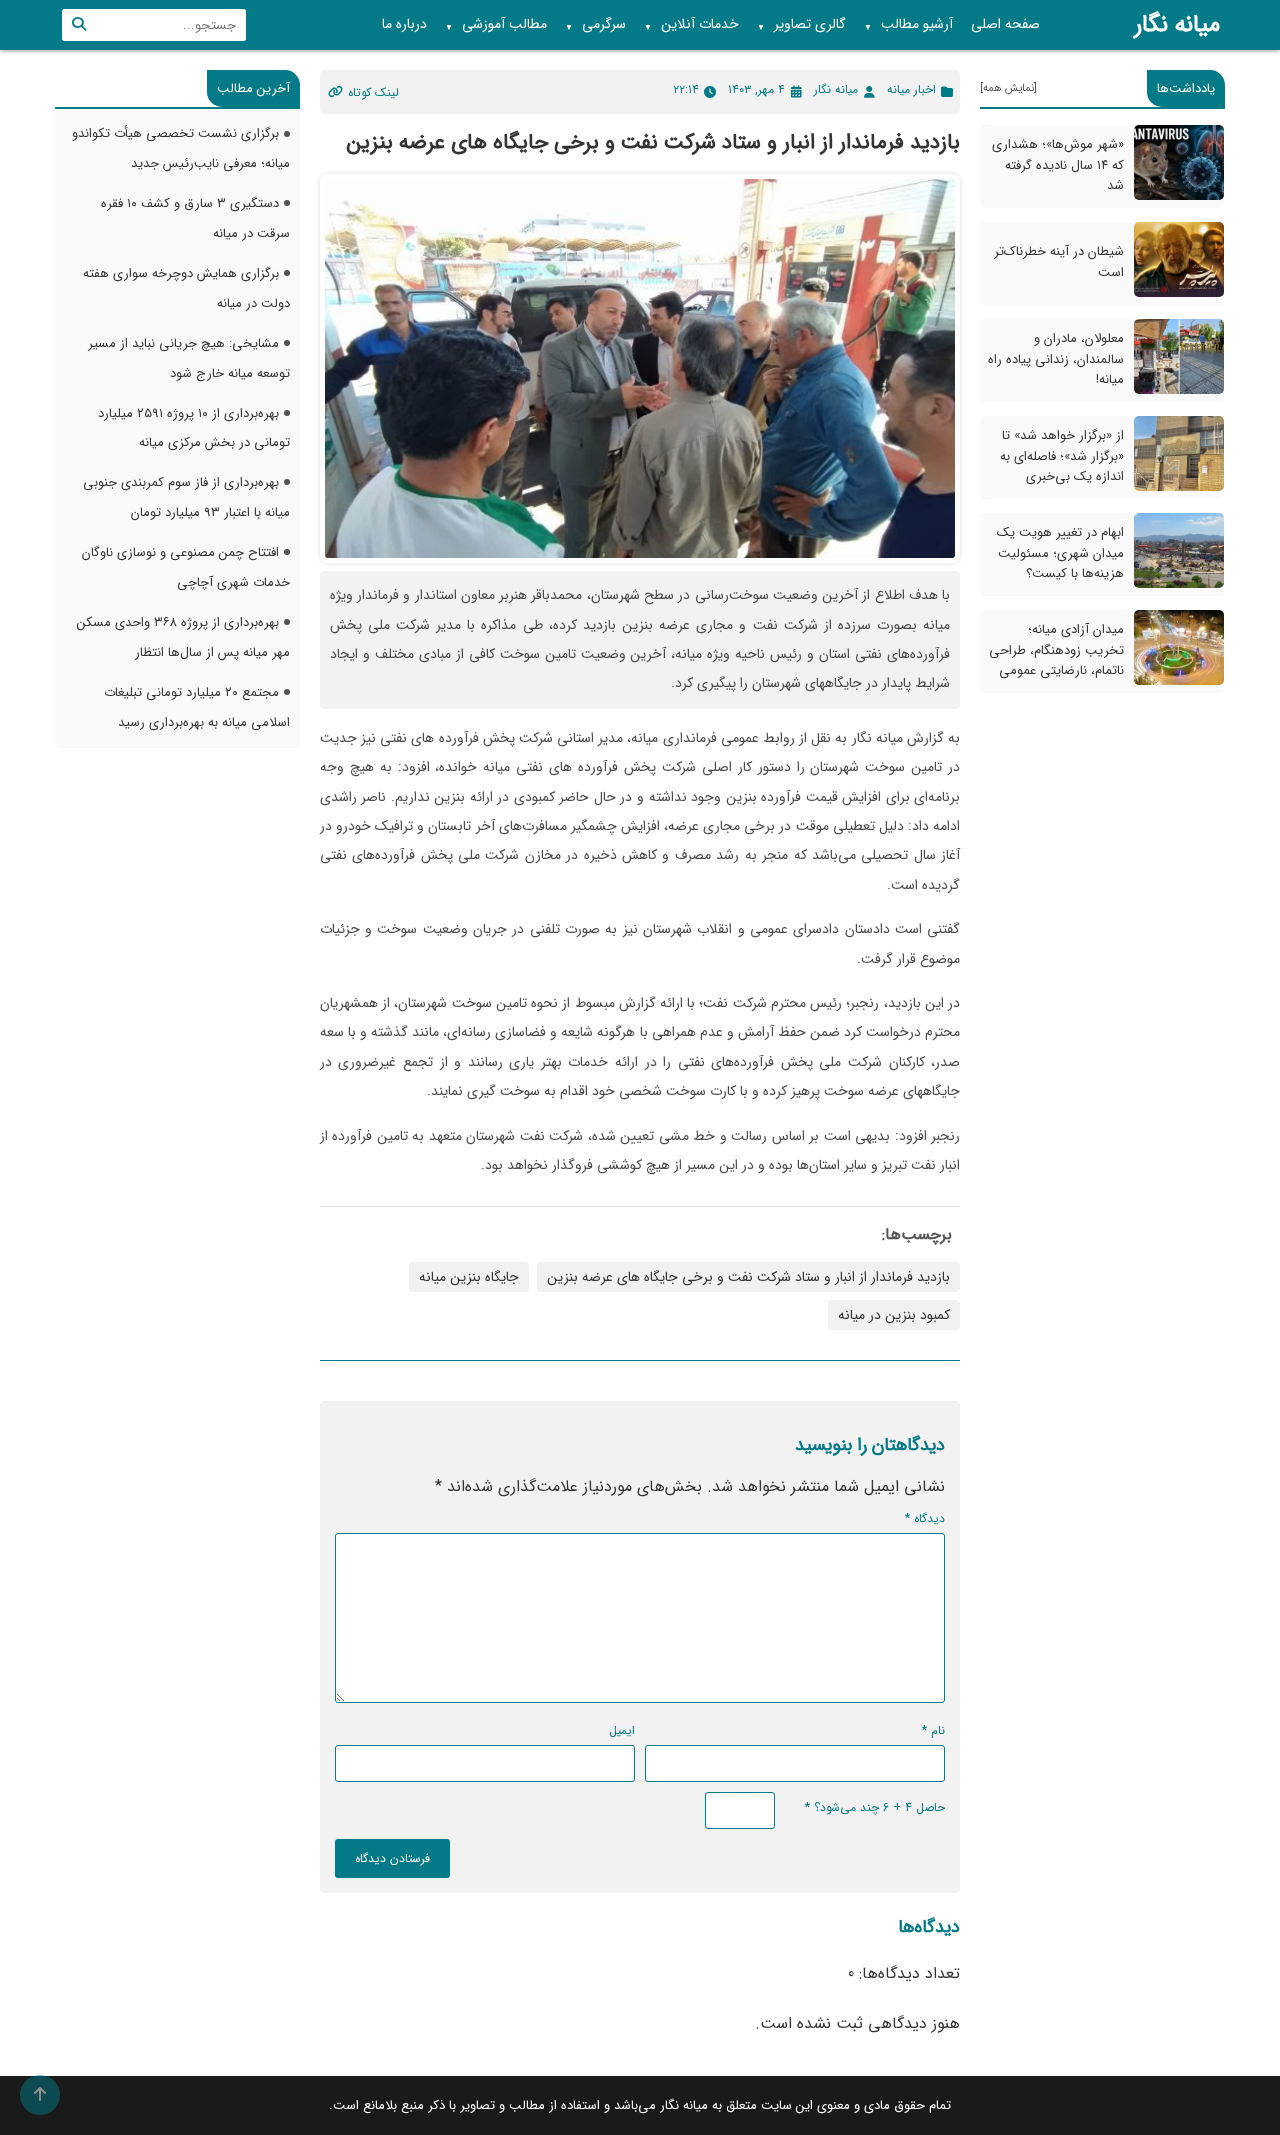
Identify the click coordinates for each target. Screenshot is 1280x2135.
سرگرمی (595, 25)
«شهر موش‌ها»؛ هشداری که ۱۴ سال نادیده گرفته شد (1058, 165)
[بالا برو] (40, 2095)
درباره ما (404, 24)
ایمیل (622, 1730)
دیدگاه (925, 1518)
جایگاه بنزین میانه (469, 1277)
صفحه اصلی (1005, 24)
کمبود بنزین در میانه (894, 1315)
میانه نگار (1177, 25)
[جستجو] (79, 25)
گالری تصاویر (801, 25)
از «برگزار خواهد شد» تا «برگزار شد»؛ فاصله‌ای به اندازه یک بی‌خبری (1062, 456)
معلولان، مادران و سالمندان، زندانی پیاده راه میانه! (1056, 359)
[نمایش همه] (1008, 88)
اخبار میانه (911, 89)
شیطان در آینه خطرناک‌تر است (1059, 263)
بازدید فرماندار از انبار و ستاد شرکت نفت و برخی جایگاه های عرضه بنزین (748, 1277)
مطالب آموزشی (496, 25)
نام (933, 1730)
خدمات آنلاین (691, 25)
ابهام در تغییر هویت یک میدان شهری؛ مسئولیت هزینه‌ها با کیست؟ (1060, 553)
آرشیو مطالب (908, 25)
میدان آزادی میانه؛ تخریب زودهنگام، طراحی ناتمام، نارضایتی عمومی (1056, 650)
